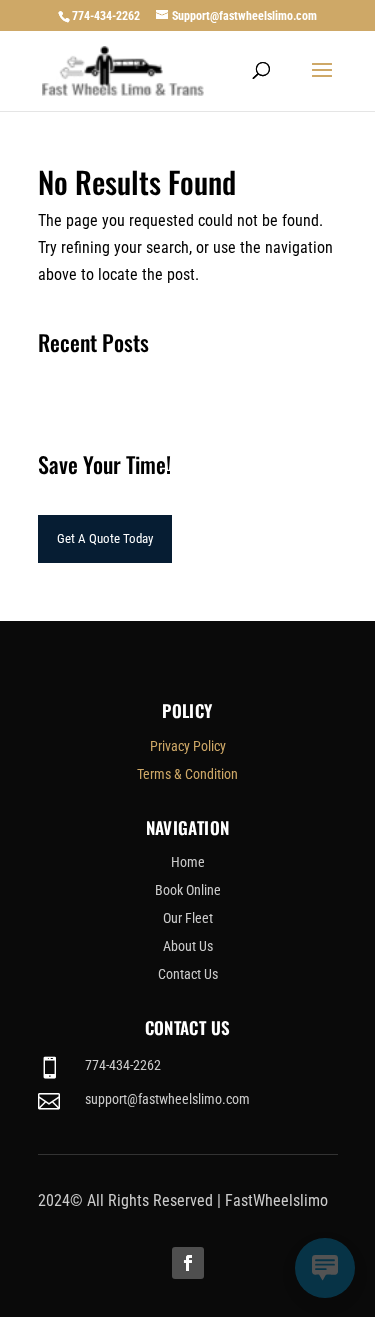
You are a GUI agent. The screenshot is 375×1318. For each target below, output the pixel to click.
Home (188, 862)
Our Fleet (188, 918)
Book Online (188, 890)
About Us (188, 946)
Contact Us (188, 974)
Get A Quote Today (105, 538)
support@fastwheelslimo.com (167, 1099)
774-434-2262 (106, 16)
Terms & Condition (187, 774)
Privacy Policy (188, 746)
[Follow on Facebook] (188, 1263)
